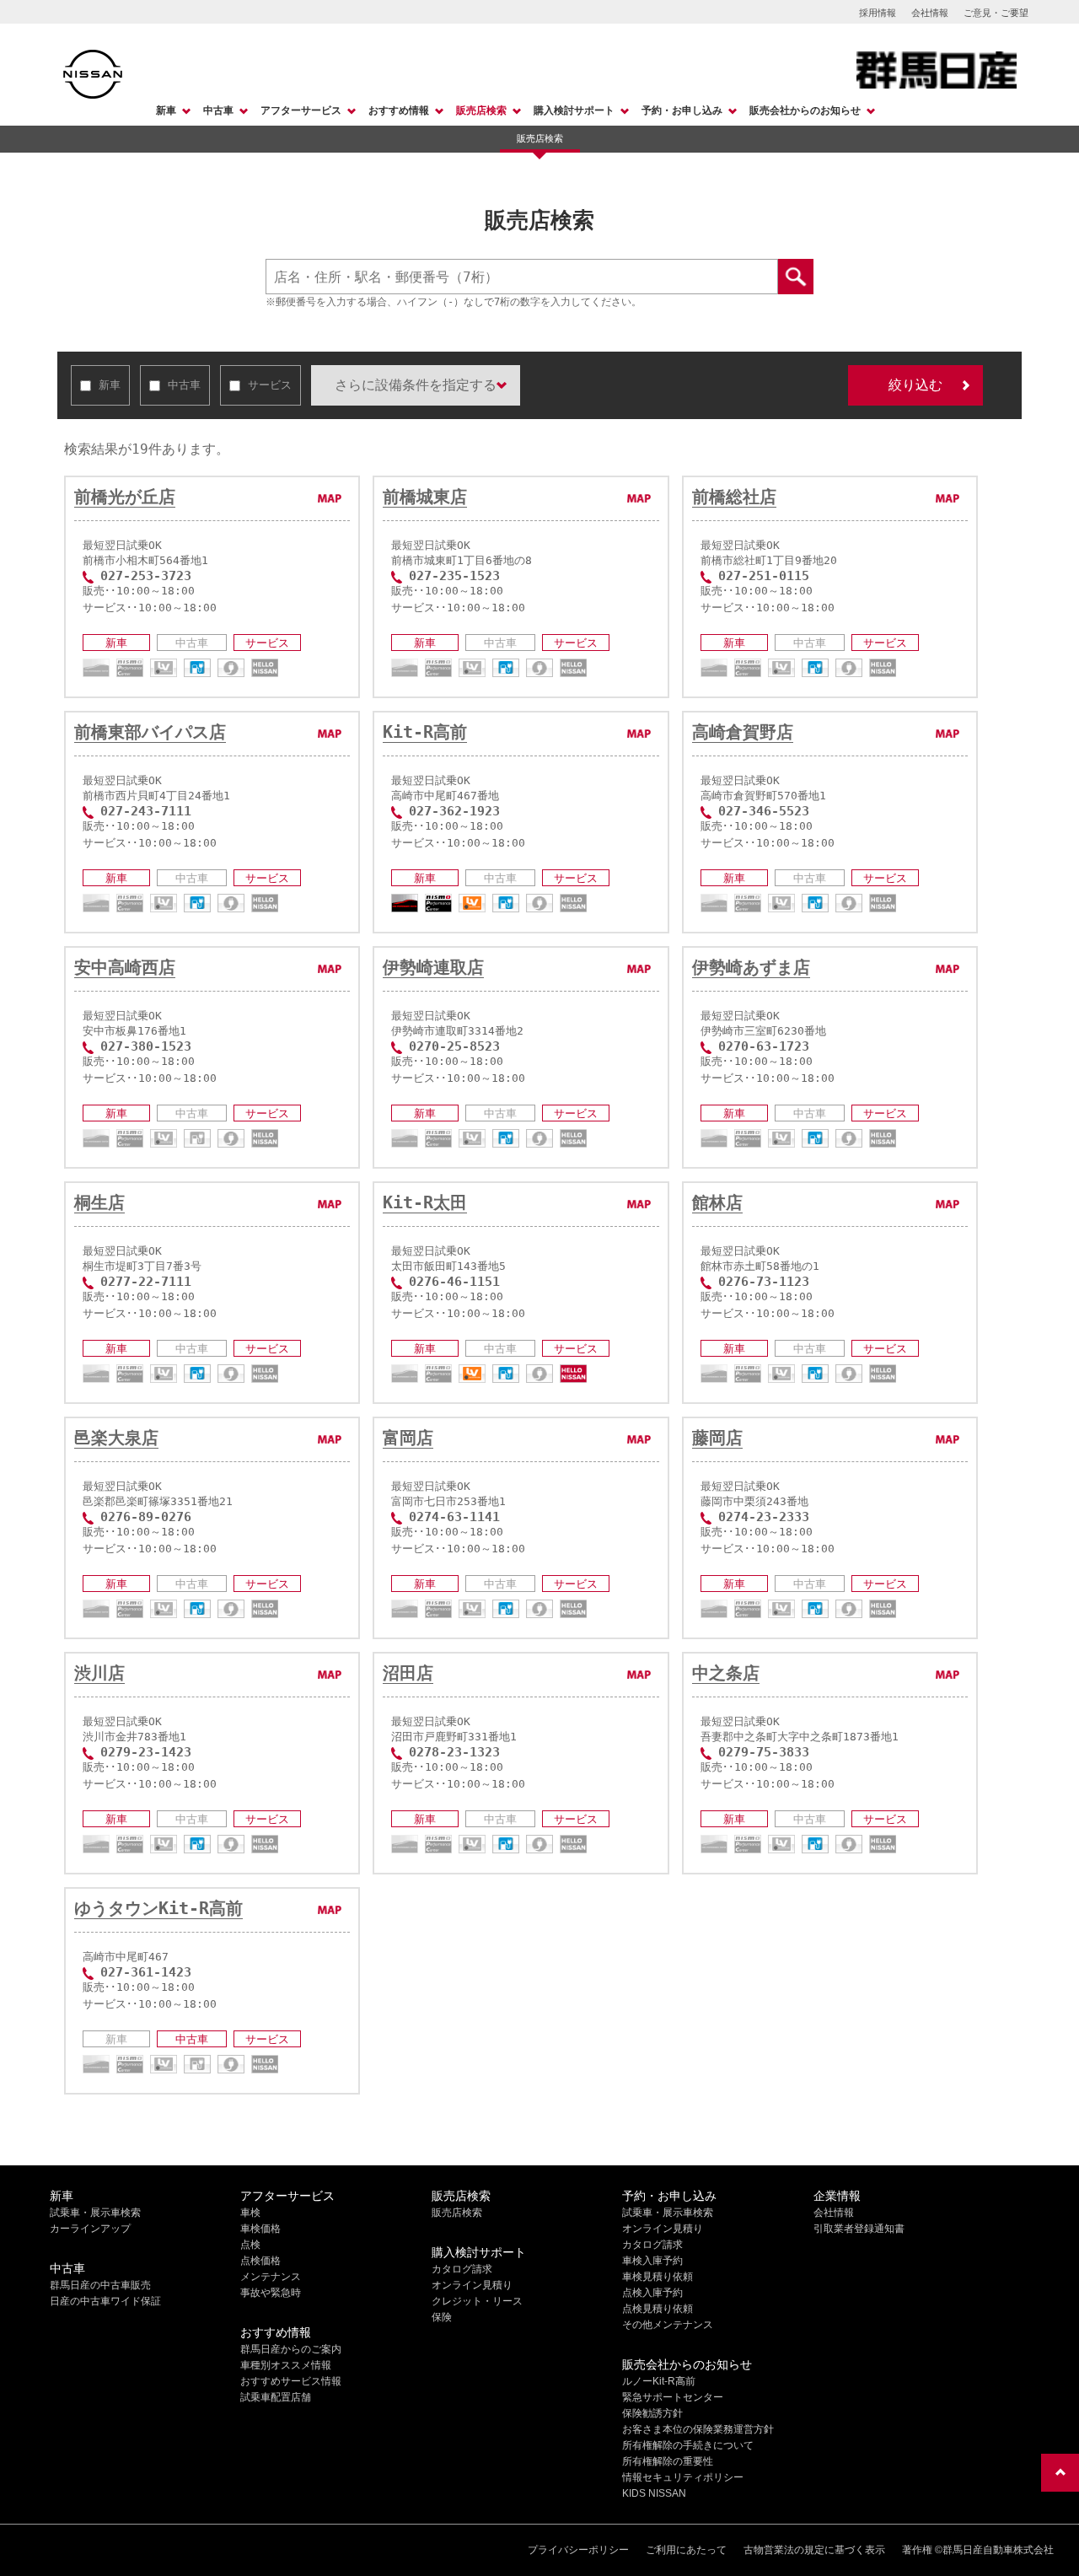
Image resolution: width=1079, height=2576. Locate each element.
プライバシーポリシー (578, 2550)
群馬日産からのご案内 (291, 2349)
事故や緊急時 (271, 2293)
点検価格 (260, 2261)
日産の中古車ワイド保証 (105, 2301)
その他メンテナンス (668, 2325)
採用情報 (878, 13)
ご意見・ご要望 (996, 13)
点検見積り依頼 (658, 2309)
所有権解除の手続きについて (688, 2445)
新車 (166, 110)
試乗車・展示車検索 (95, 2213)
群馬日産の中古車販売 (100, 2285)
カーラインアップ (90, 2229)
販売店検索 (481, 110)
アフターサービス (301, 110)
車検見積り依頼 (658, 2277)
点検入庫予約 (652, 2293)
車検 (250, 2213)
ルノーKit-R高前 (659, 2381)
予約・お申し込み (682, 110)
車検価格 (260, 2229)
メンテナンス (271, 2277)
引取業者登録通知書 (859, 2229)
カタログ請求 (462, 2269)
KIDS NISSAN (654, 2493)
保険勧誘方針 (652, 2413)
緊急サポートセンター (673, 2397)
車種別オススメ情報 (286, 2365)
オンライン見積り (472, 2285)
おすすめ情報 (399, 110)
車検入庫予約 (652, 2261)
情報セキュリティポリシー (683, 2477)
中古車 (218, 110)
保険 (442, 2317)
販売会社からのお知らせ (805, 110)
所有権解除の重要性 (668, 2461)
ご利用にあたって (686, 2550)
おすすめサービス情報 (291, 2381)
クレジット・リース (477, 2301)
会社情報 (930, 13)
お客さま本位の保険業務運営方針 (698, 2429)
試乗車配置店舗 (276, 2397)
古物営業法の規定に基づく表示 (814, 2550)
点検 (250, 2245)
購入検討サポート (574, 110)
